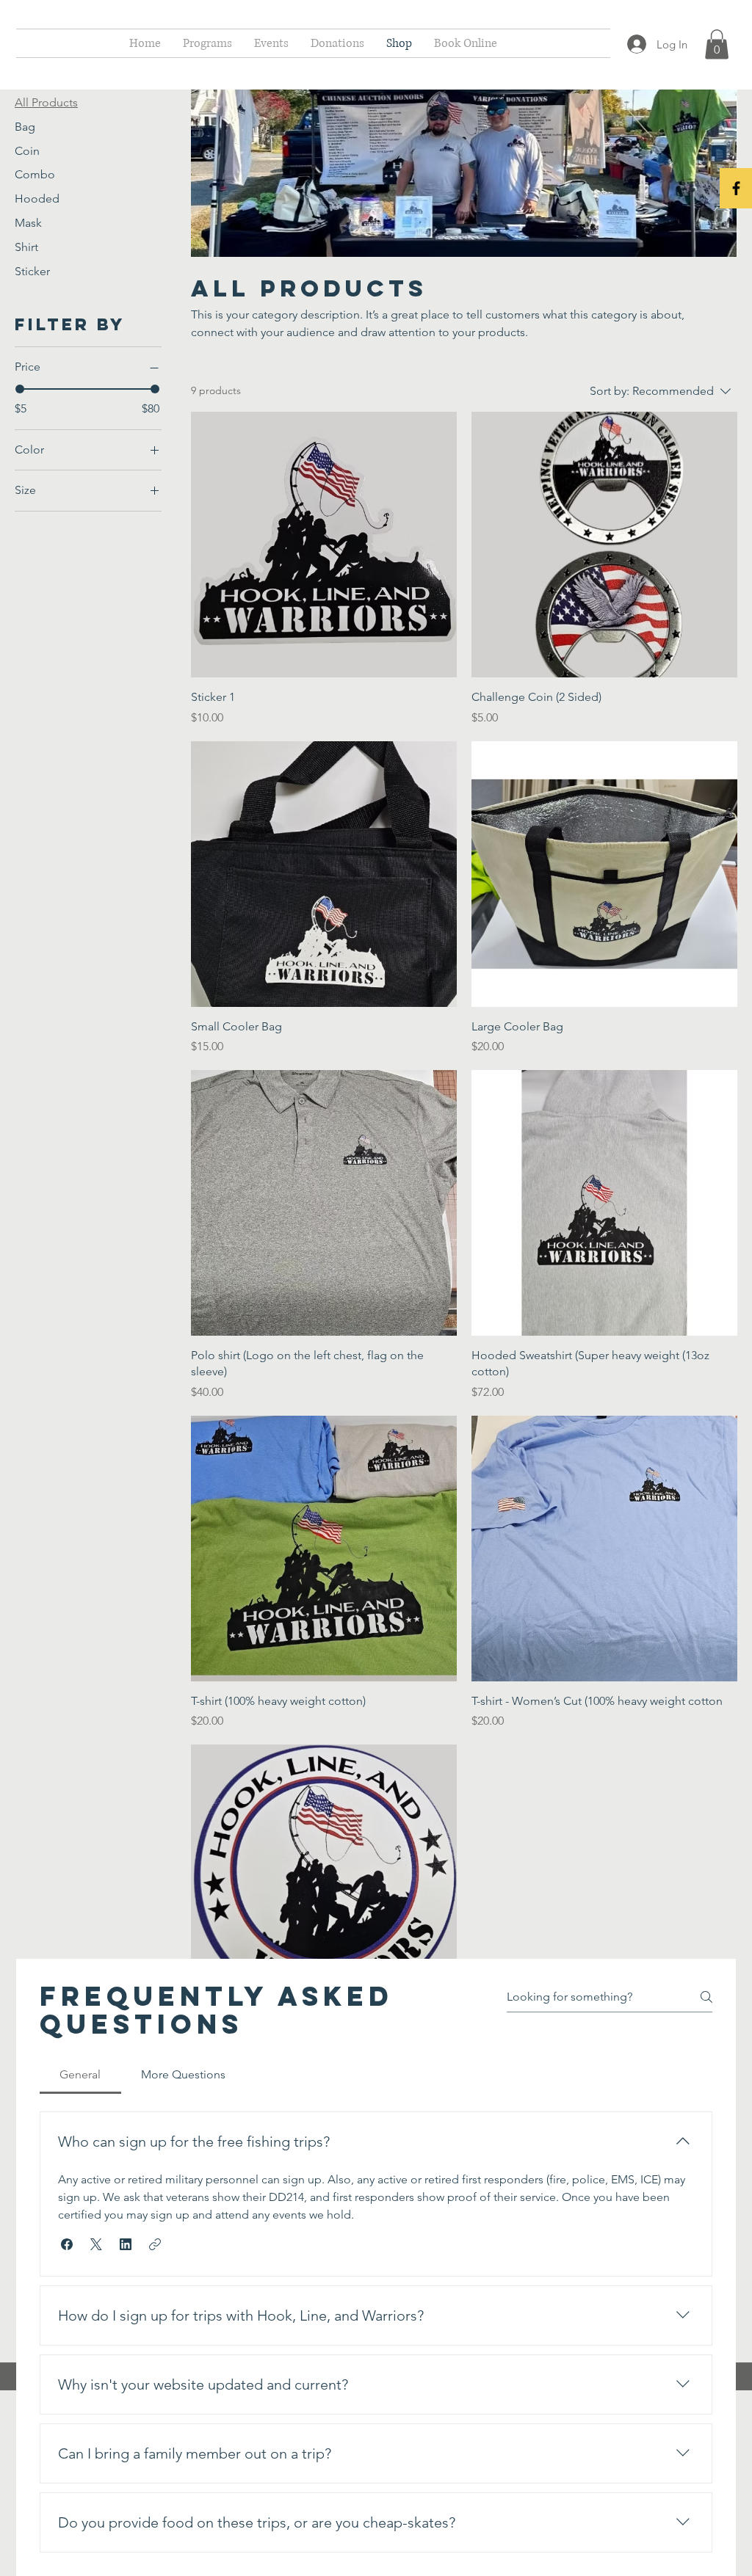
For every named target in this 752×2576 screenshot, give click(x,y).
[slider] (20, 389)
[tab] (80, 2075)
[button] (717, 44)
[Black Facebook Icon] (736, 188)
